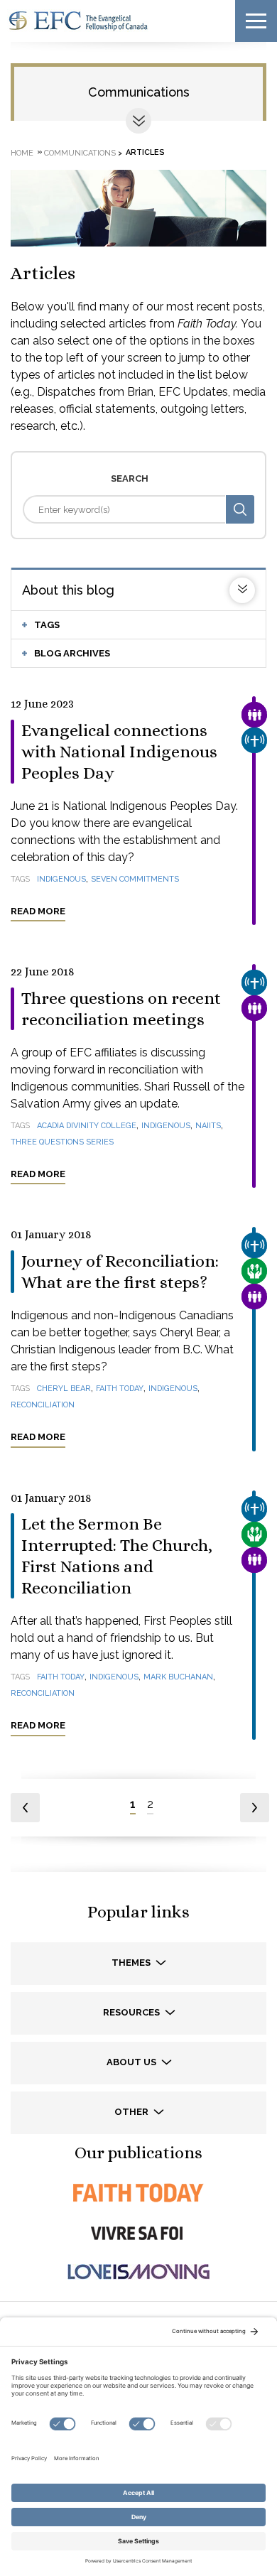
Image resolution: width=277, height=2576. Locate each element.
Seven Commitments (135, 879)
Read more (38, 911)
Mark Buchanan (178, 1677)
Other (132, 2112)
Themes (132, 1963)
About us (132, 2062)
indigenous (61, 879)
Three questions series (62, 1142)
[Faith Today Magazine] (138, 2193)
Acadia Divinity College (87, 1126)
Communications (139, 92)
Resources (132, 2012)
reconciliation (43, 1405)
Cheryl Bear (64, 1389)
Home (22, 152)
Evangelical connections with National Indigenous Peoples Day (119, 752)
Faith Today (120, 1389)
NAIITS (208, 1126)
